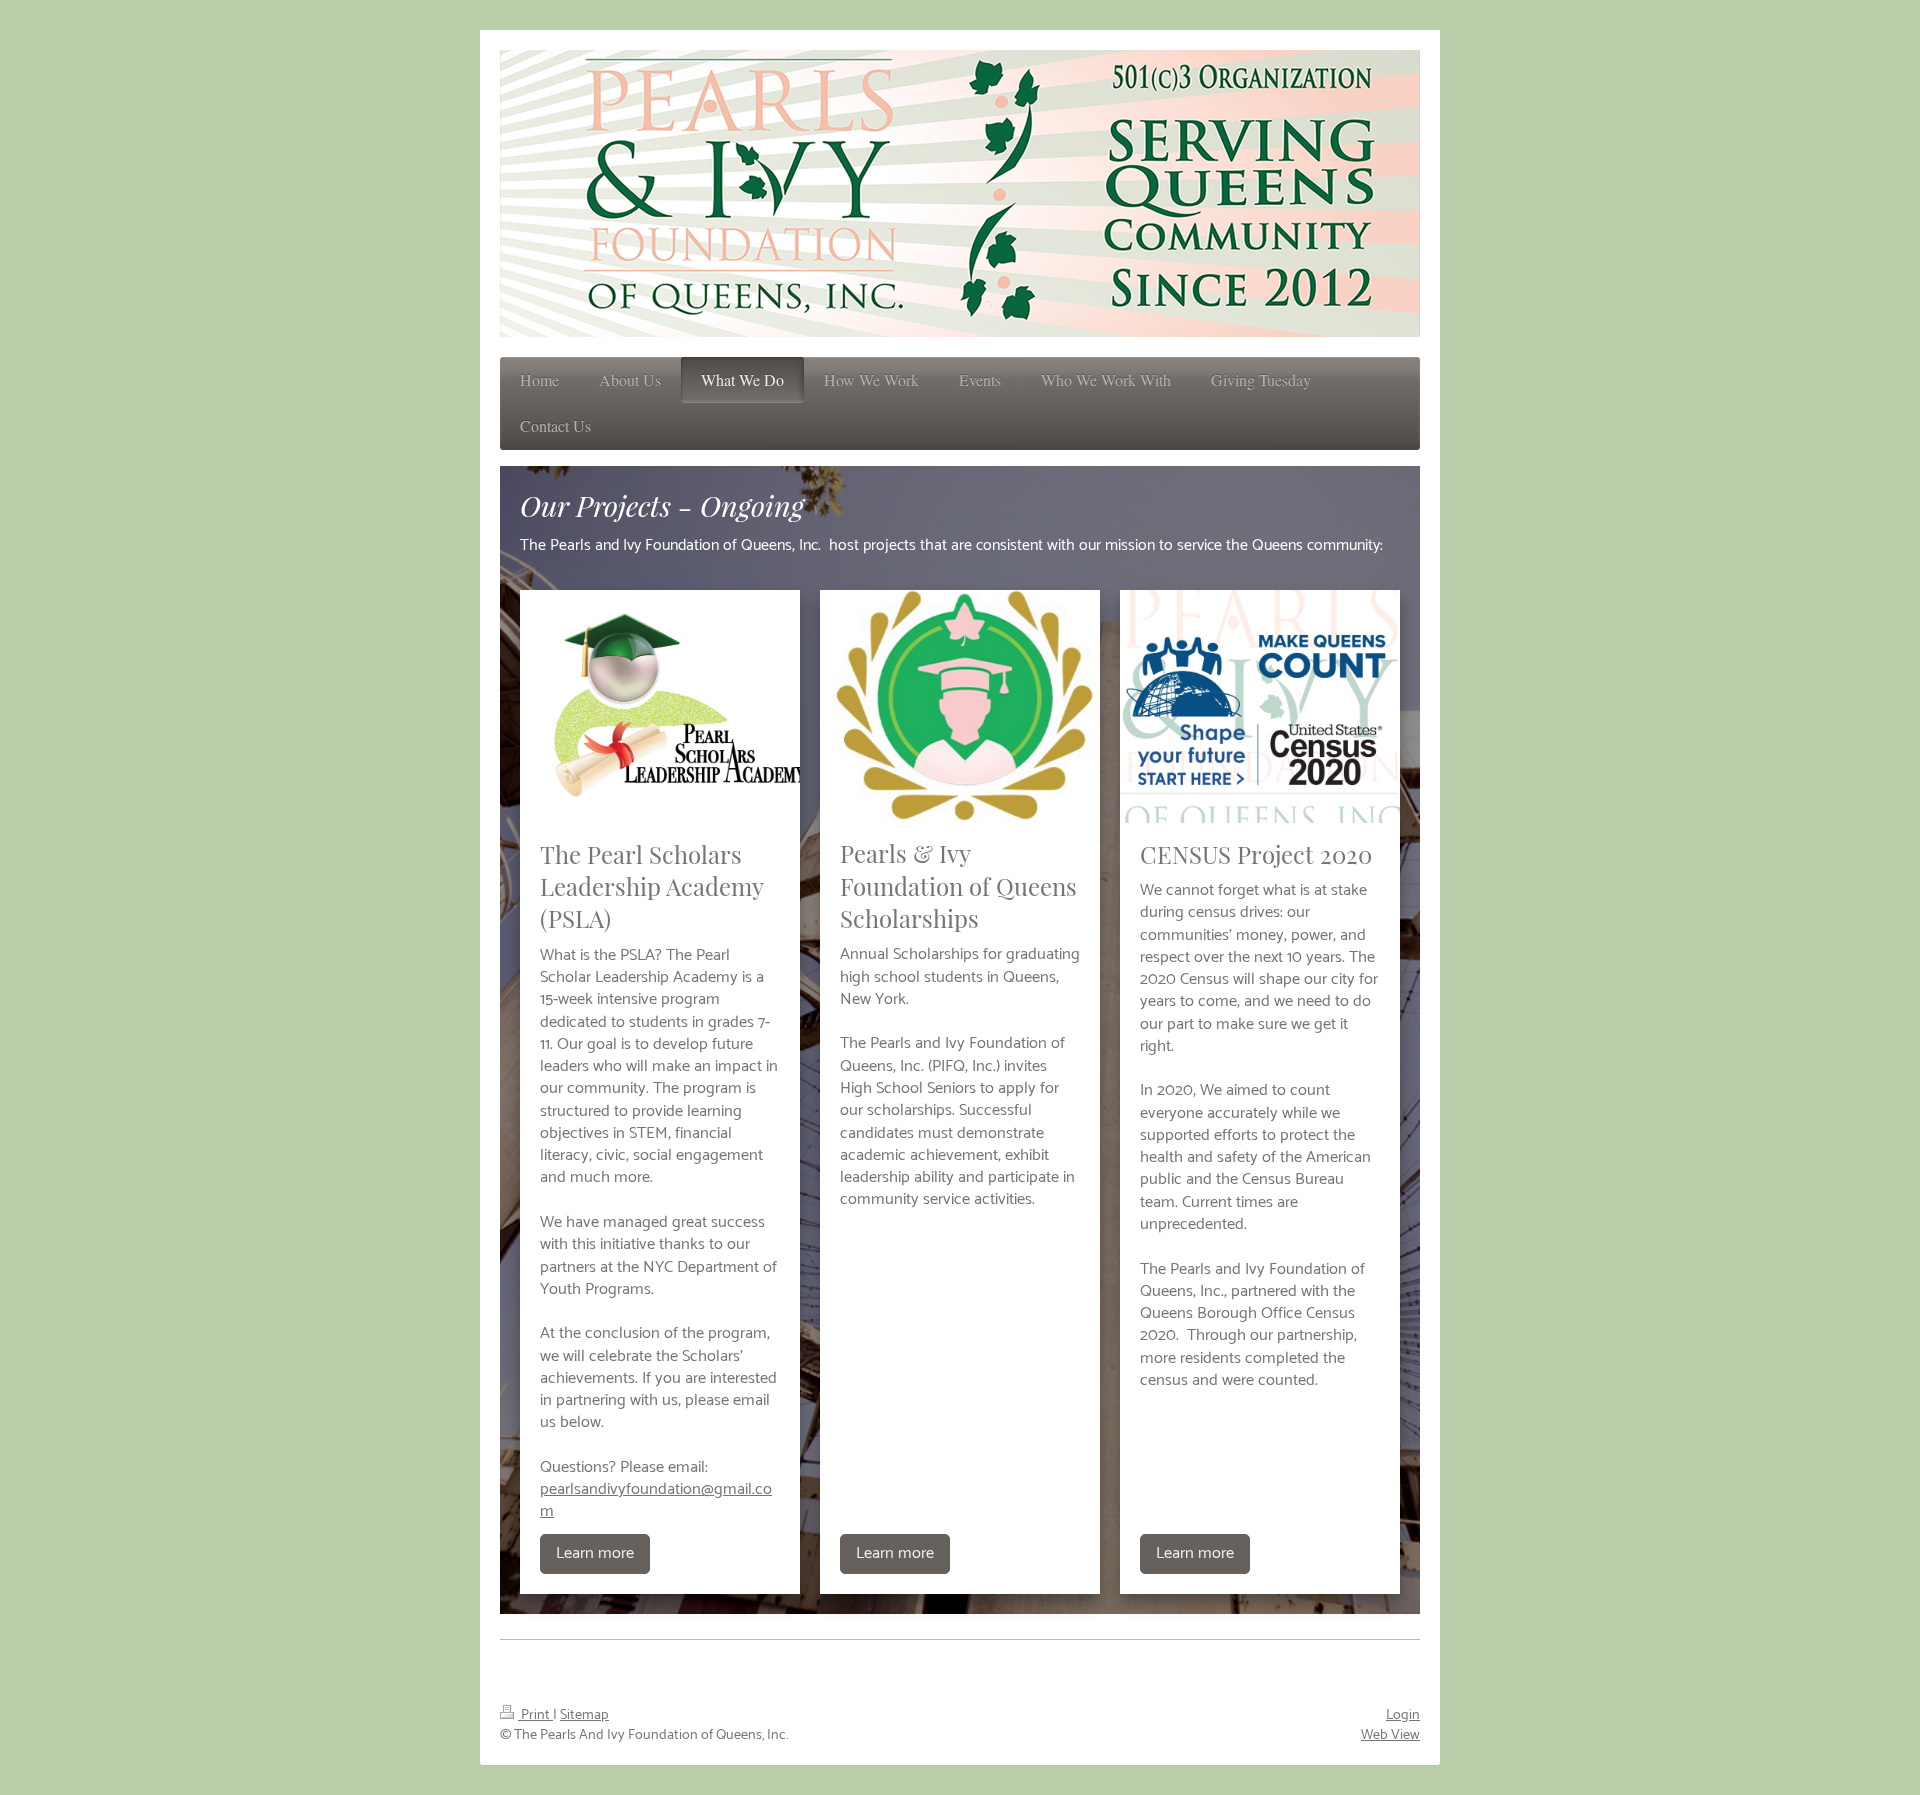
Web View (1390, 1735)
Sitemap (584, 1715)
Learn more (595, 1553)
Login (1403, 1715)
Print (535, 1715)
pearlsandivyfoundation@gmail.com (656, 1500)
